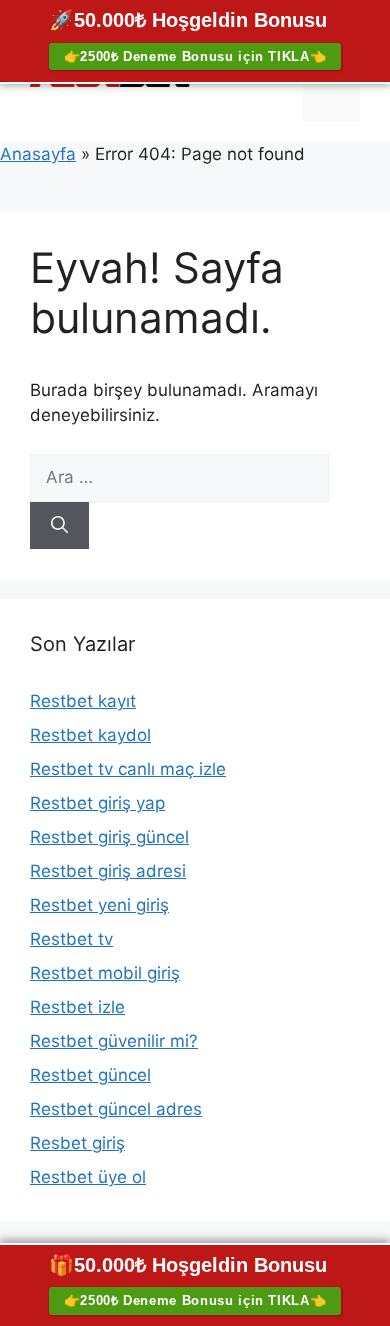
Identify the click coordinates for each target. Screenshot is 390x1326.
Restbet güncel (90, 1075)
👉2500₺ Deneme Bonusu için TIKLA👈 (195, 56)
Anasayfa (38, 154)
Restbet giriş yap (97, 803)
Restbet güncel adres (116, 1109)
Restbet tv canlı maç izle (128, 769)
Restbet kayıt (83, 701)
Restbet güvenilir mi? (114, 1041)
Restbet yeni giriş (99, 905)
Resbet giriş (77, 1143)
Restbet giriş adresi (108, 871)
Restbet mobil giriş (105, 973)
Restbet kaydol (90, 735)
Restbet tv (71, 939)
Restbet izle (77, 1007)
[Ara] (59, 526)
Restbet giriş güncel (109, 837)
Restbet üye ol (88, 1177)
